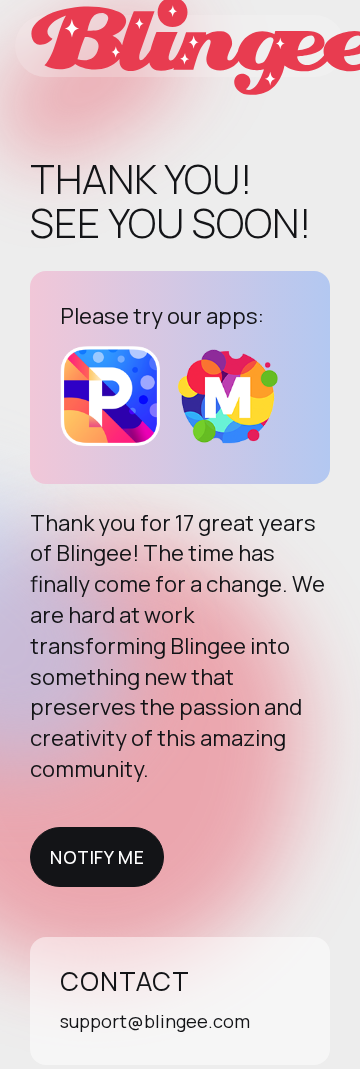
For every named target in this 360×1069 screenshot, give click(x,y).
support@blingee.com (155, 1021)
